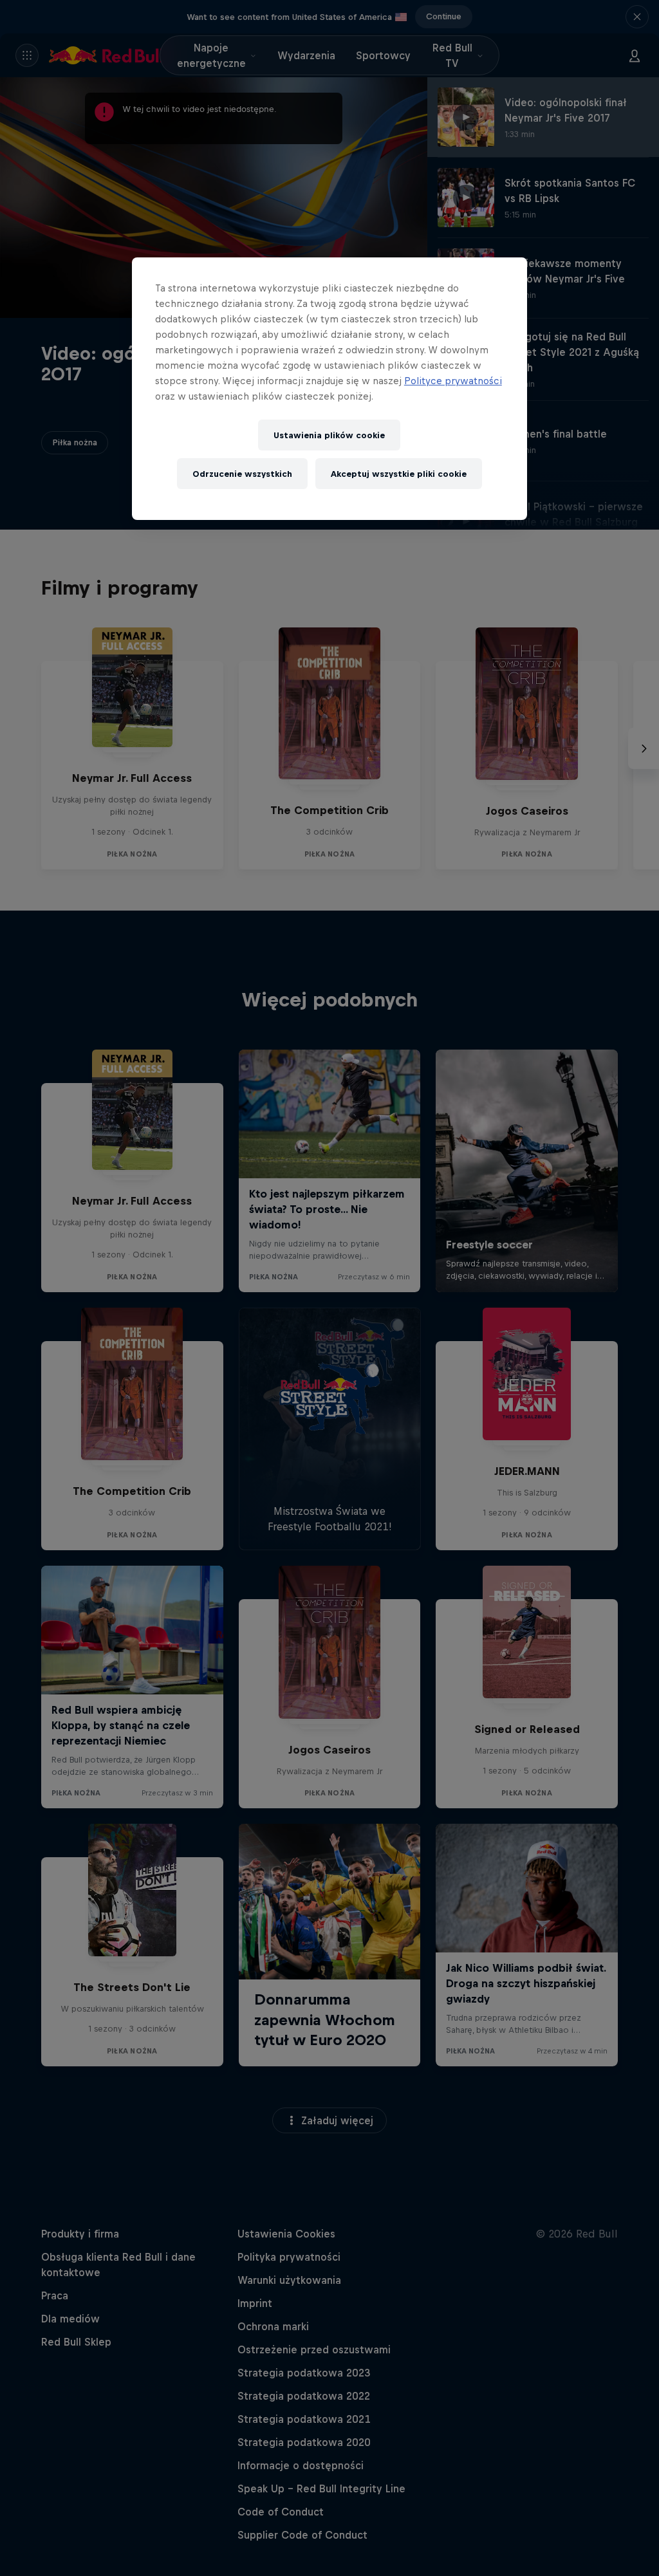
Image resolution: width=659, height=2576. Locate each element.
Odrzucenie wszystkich (242, 474)
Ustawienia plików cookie (329, 435)
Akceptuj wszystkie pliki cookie (399, 474)
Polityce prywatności (453, 381)
